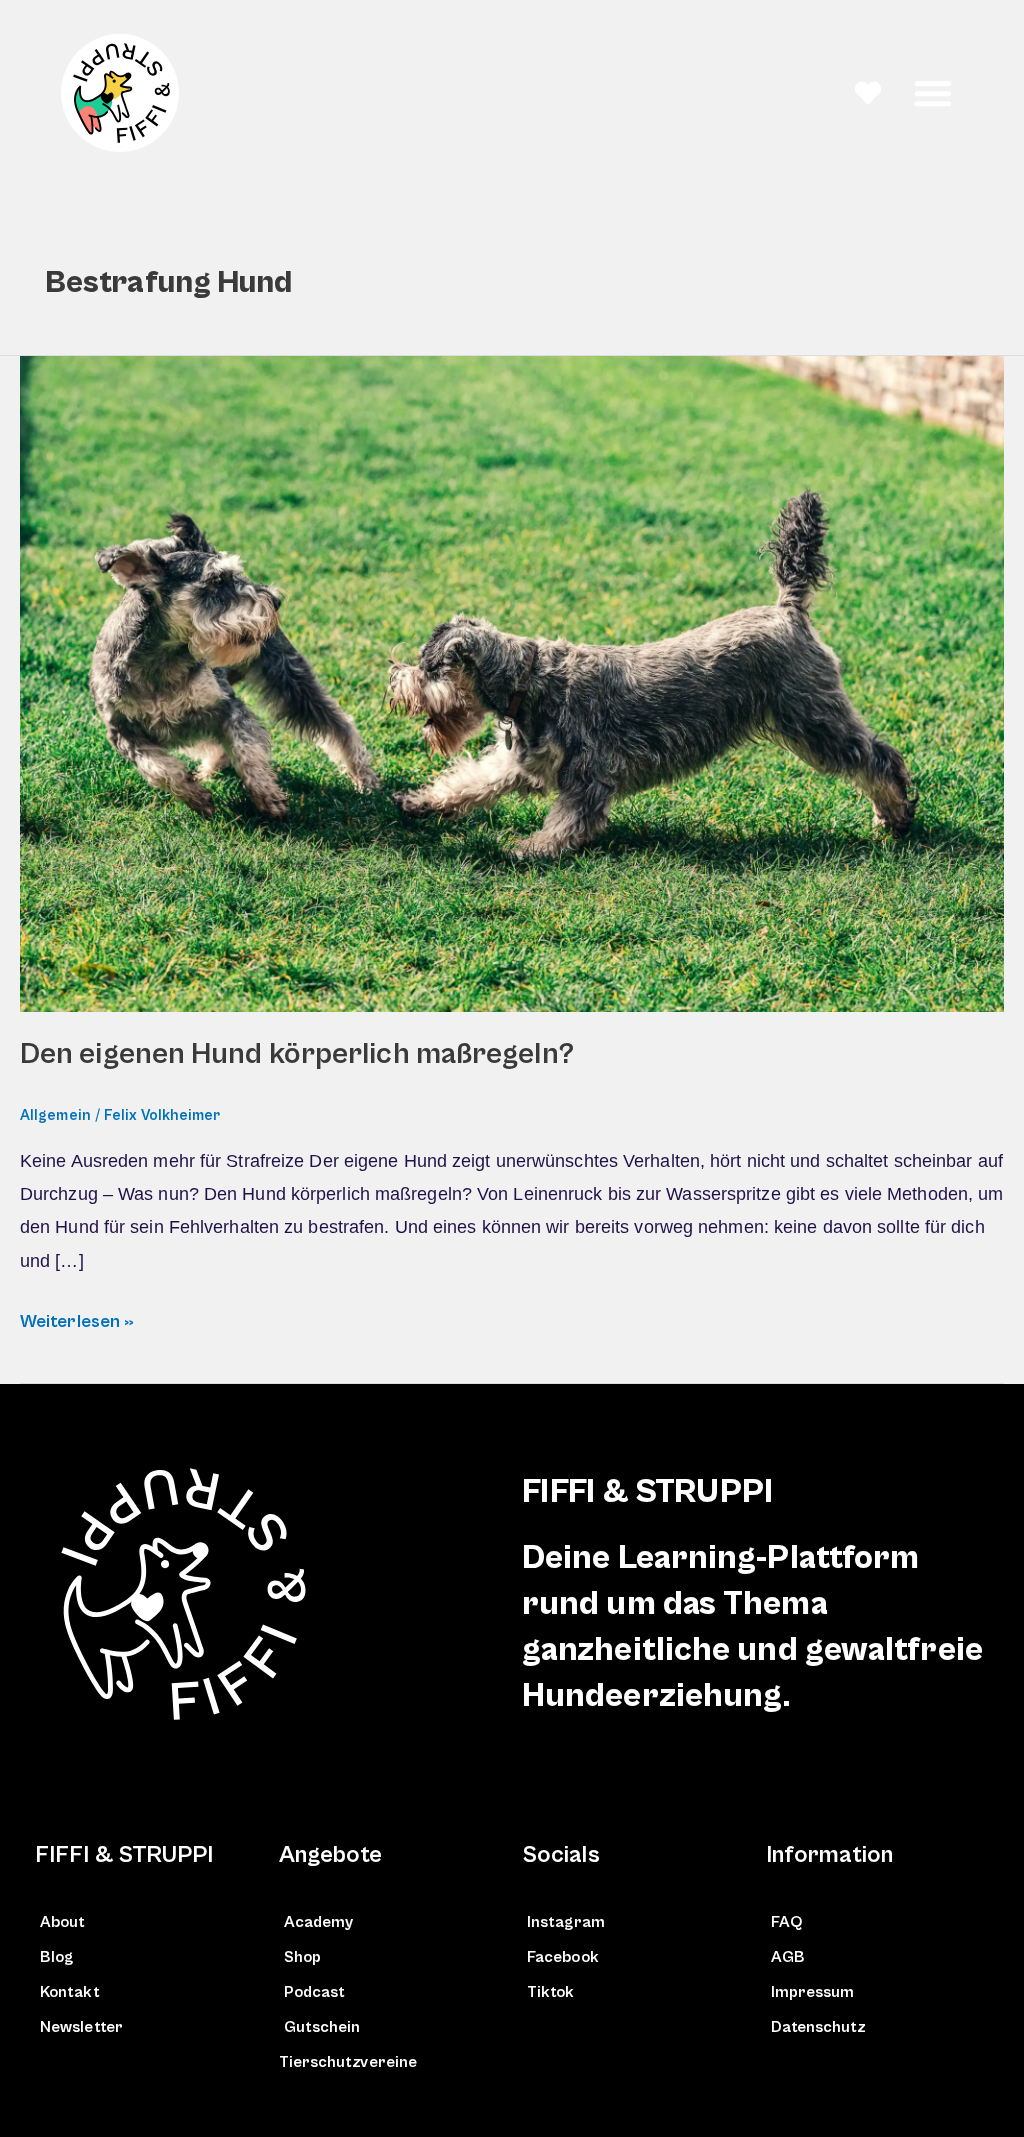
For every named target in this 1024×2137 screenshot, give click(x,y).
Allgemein (55, 1115)
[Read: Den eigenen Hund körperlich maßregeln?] (512, 683)
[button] (933, 93)
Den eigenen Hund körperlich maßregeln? (297, 1054)
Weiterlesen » (77, 1318)
